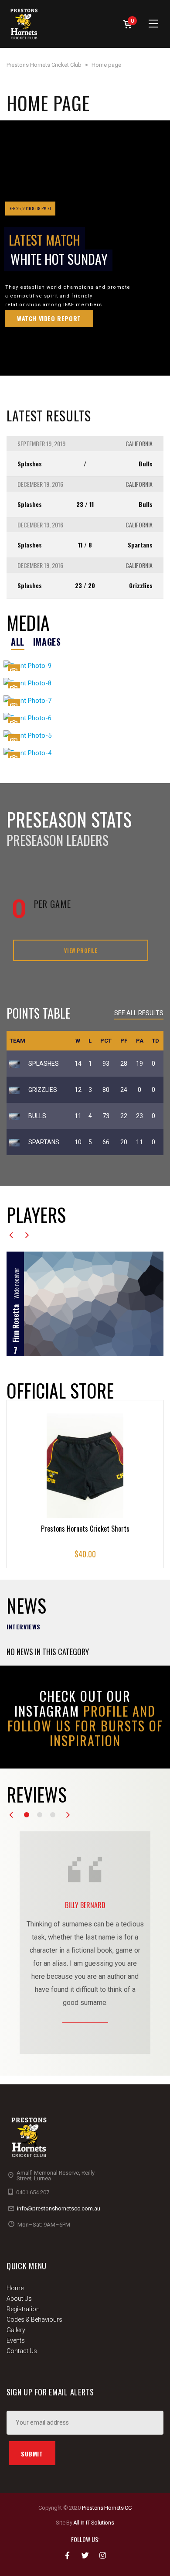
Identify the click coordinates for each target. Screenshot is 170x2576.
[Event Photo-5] (85, 735)
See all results (139, 1013)
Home (15, 2288)
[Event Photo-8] (85, 683)
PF (124, 1041)
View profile (80, 950)
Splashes (30, 464)
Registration (23, 2309)
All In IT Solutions (94, 2523)
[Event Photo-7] (85, 700)
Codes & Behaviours (34, 2319)
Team (17, 1041)
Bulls (146, 464)
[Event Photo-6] (85, 718)
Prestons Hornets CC (107, 2508)
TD (155, 1041)
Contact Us (22, 2351)
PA (140, 1041)
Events (16, 2340)
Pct (106, 1041)
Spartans (140, 545)
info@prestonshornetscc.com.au (59, 2208)
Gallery (16, 2330)
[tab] (18, 642)
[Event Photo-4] (85, 753)
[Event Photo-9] (85, 665)
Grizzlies (141, 585)
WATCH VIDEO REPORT (49, 318)
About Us (19, 2299)
